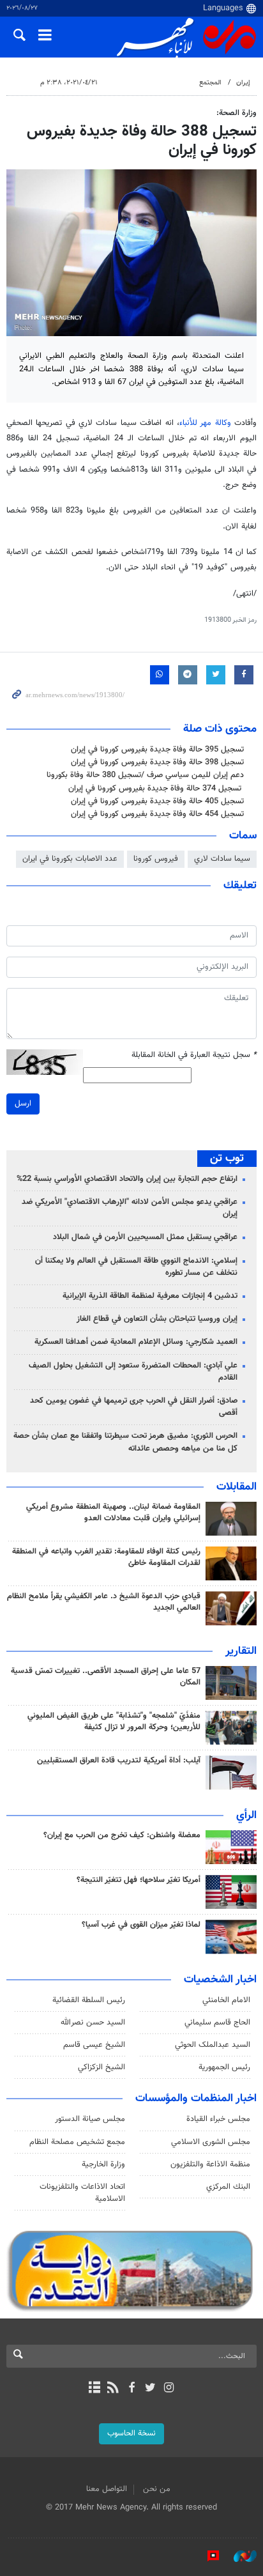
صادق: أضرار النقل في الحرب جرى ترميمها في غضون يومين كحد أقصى (134, 1407)
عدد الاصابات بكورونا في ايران (70, 859)
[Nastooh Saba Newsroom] (239, 2556)
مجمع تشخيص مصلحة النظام (77, 2142)
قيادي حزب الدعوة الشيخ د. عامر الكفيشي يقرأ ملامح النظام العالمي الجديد (104, 1602)
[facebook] (131, 2389)
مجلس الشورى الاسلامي (211, 2142)
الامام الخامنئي (226, 2000)
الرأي (246, 1816)
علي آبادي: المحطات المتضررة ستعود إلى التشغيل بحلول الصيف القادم (133, 1372)
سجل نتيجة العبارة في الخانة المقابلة (194, 1055)
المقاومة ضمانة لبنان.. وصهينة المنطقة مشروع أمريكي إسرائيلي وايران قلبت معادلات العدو (113, 1513)
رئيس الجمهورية (224, 2067)
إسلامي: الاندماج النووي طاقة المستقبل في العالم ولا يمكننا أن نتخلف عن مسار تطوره (136, 1267)
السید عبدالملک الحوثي (213, 2045)
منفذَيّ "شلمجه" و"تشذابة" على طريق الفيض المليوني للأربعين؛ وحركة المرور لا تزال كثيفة (114, 1722)
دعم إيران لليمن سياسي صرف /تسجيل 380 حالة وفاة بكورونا (145, 775)
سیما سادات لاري (222, 859)
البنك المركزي (228, 2187)
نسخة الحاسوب (131, 2433)
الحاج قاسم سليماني (217, 2023)
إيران (243, 83)
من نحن (157, 2489)
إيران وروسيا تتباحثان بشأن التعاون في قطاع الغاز (157, 1319)
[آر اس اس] (113, 2389)
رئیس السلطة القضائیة (89, 2000)
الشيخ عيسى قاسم (94, 2045)
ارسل (23, 1104)
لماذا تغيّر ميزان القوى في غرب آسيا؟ (141, 1925)
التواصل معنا (107, 2489)
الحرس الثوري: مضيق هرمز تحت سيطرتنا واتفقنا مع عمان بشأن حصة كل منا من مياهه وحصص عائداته (125, 1442)
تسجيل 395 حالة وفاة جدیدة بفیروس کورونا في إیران (157, 750)
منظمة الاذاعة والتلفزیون (210, 2164)
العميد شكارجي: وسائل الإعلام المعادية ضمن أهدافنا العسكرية (136, 1342)
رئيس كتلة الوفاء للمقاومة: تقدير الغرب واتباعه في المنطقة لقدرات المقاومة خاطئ (106, 1557)
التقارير (241, 1651)
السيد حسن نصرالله (93, 2023)
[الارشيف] (94, 2389)
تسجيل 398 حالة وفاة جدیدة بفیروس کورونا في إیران (157, 762)
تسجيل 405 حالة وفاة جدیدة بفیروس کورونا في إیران (157, 801)
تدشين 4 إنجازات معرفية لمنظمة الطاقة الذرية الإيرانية (150, 1296)
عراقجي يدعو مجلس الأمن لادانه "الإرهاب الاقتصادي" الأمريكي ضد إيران (130, 1208)
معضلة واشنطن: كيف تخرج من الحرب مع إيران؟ (122, 1835)
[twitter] (150, 2389)
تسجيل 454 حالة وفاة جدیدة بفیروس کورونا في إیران (157, 814)
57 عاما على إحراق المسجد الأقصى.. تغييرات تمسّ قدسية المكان (106, 1677)
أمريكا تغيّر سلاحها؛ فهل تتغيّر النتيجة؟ (139, 1880)
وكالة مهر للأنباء (205, 423)
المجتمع (210, 83)
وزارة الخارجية (103, 2164)
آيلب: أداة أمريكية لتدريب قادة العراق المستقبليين (119, 1761)
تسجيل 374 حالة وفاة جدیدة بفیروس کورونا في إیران (156, 789)
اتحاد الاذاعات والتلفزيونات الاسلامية (82, 2193)
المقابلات (237, 1487)
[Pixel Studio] (207, 2556)
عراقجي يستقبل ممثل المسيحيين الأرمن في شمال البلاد (145, 1237)
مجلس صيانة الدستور (90, 2119)
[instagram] (169, 2389)
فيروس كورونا (156, 859)
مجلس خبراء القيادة (218, 2119)
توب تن (227, 1159)
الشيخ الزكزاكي (101, 2067)
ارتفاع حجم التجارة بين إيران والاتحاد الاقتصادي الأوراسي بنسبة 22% (127, 1179)
